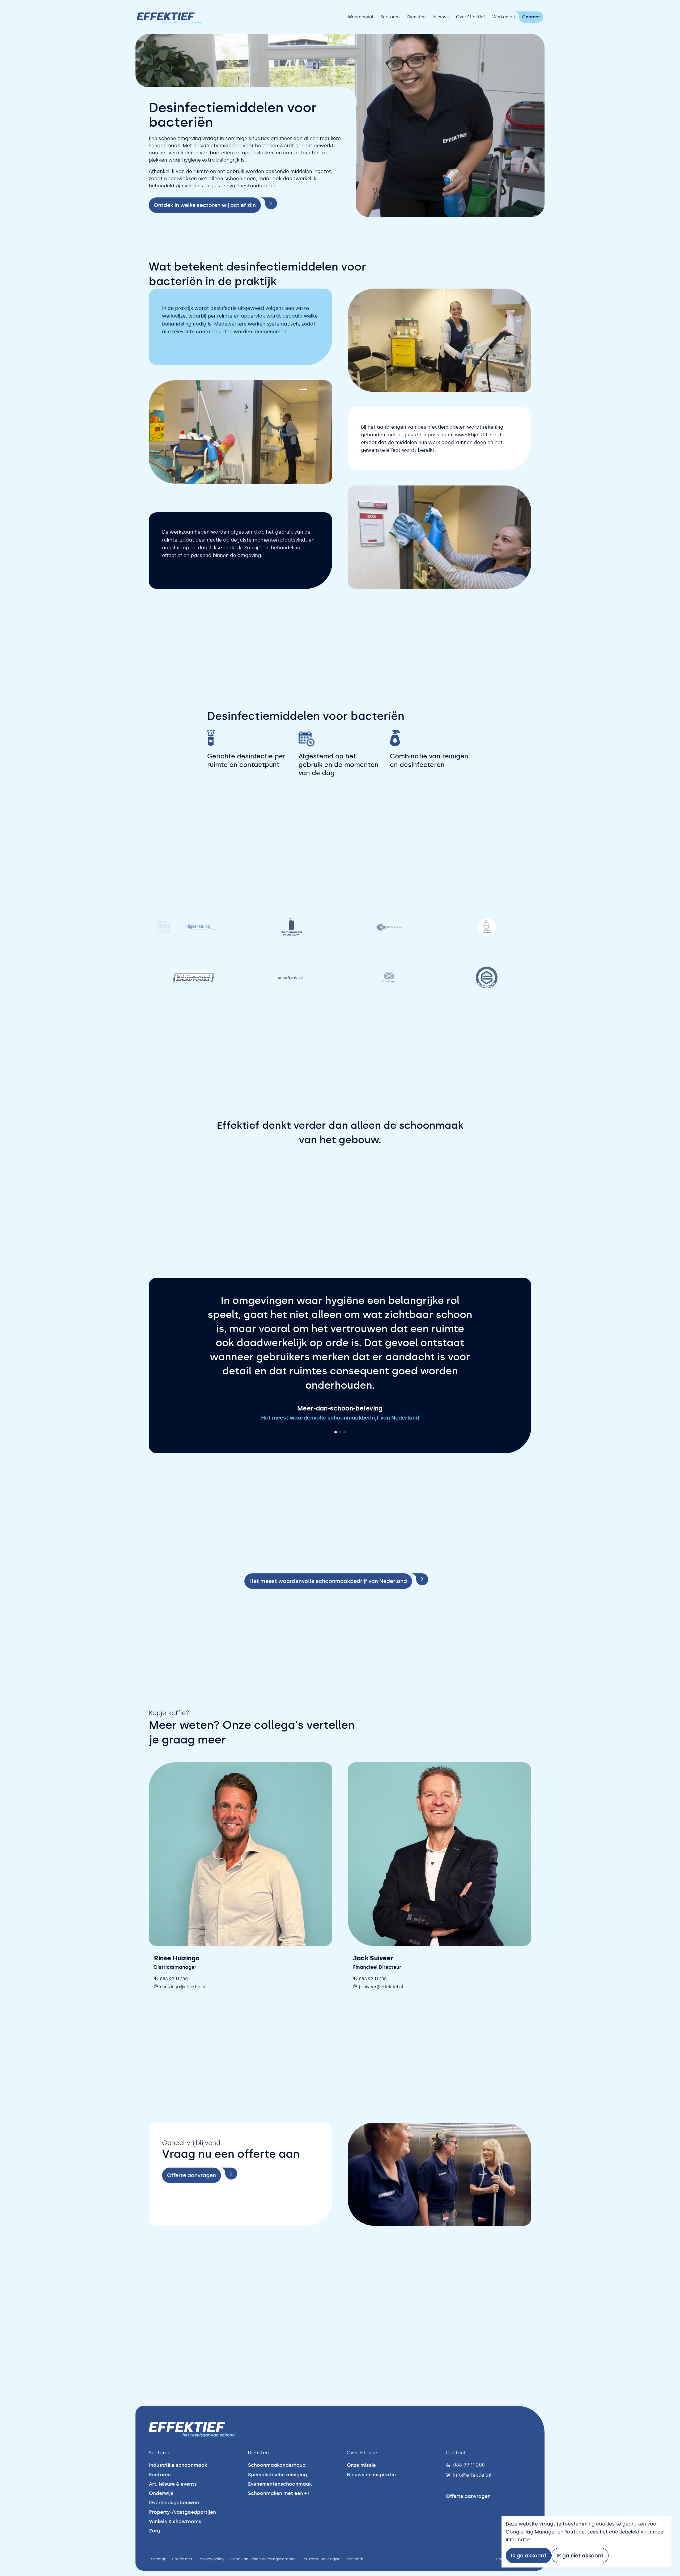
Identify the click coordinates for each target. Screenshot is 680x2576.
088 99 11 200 (174, 1965)
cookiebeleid (624, 2532)
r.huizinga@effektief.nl (183, 1973)
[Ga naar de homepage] (169, 17)
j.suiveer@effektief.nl (381, 1973)
